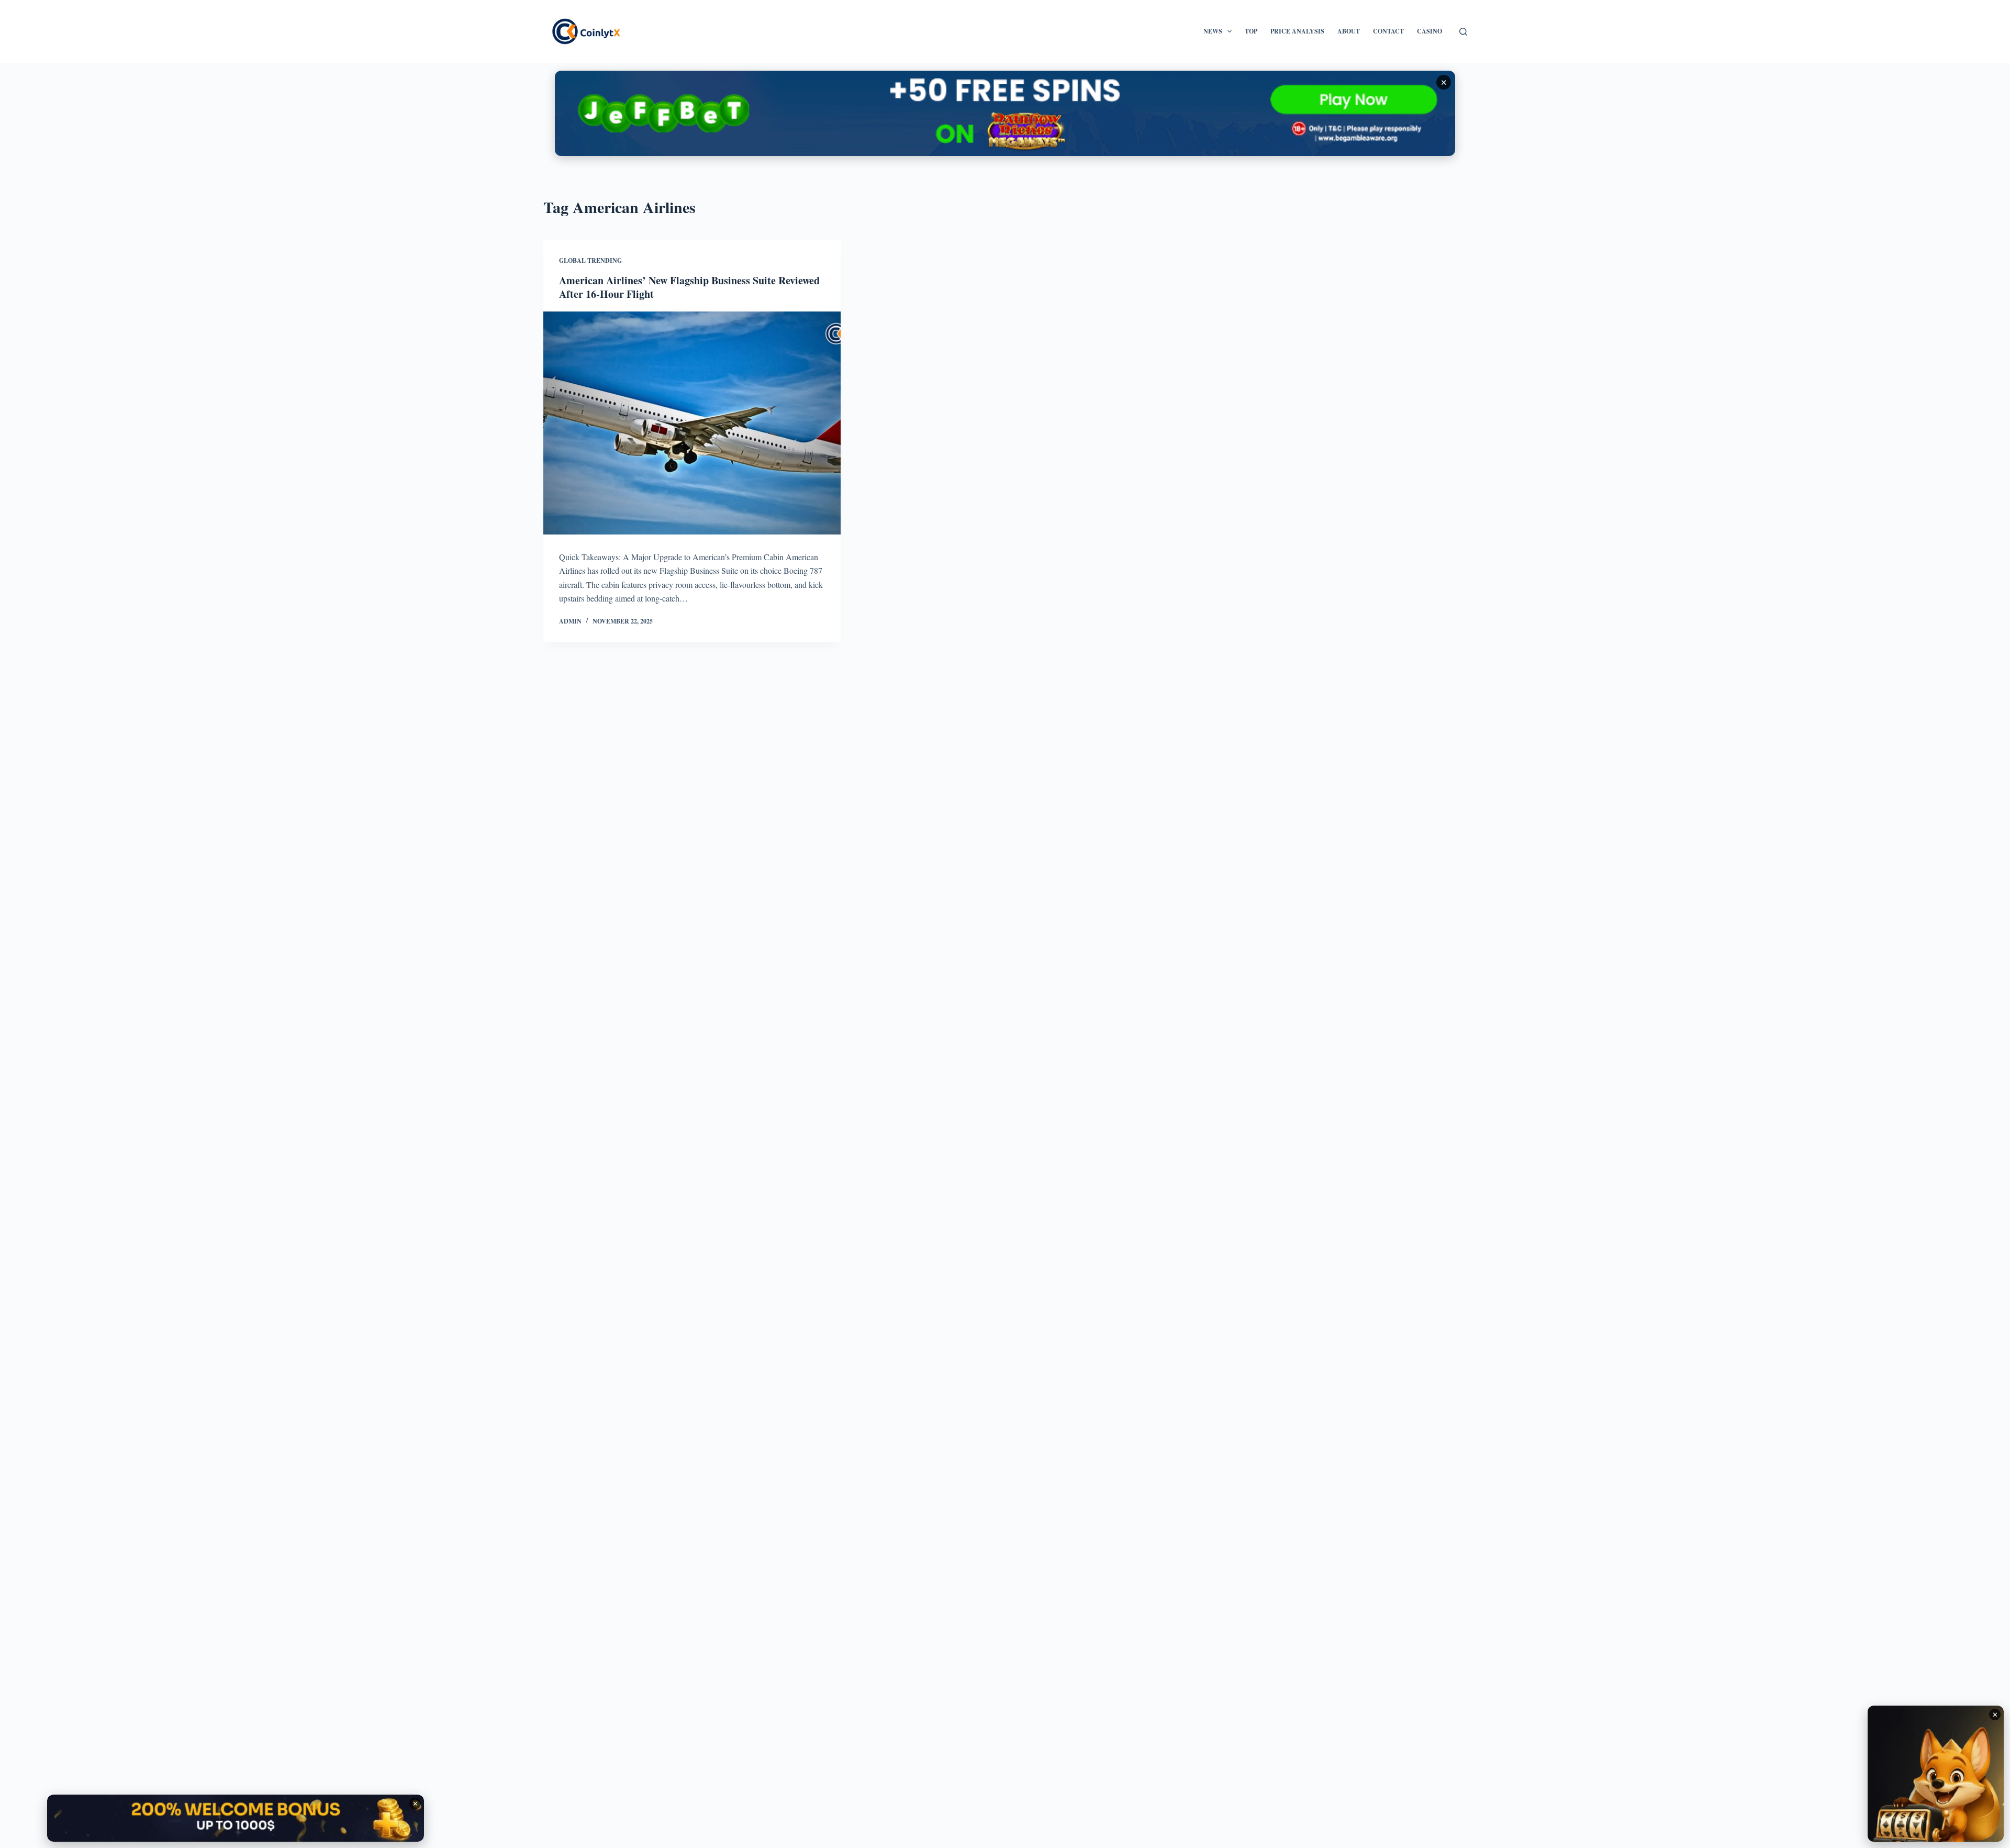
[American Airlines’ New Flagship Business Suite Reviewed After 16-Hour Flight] (692, 423)
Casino (1430, 31)
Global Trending (590, 260)
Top (1251, 31)
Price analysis (1297, 31)
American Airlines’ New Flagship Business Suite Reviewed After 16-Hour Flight (689, 287)
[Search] (1463, 32)
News (1213, 31)
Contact (1388, 31)
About (1349, 31)
